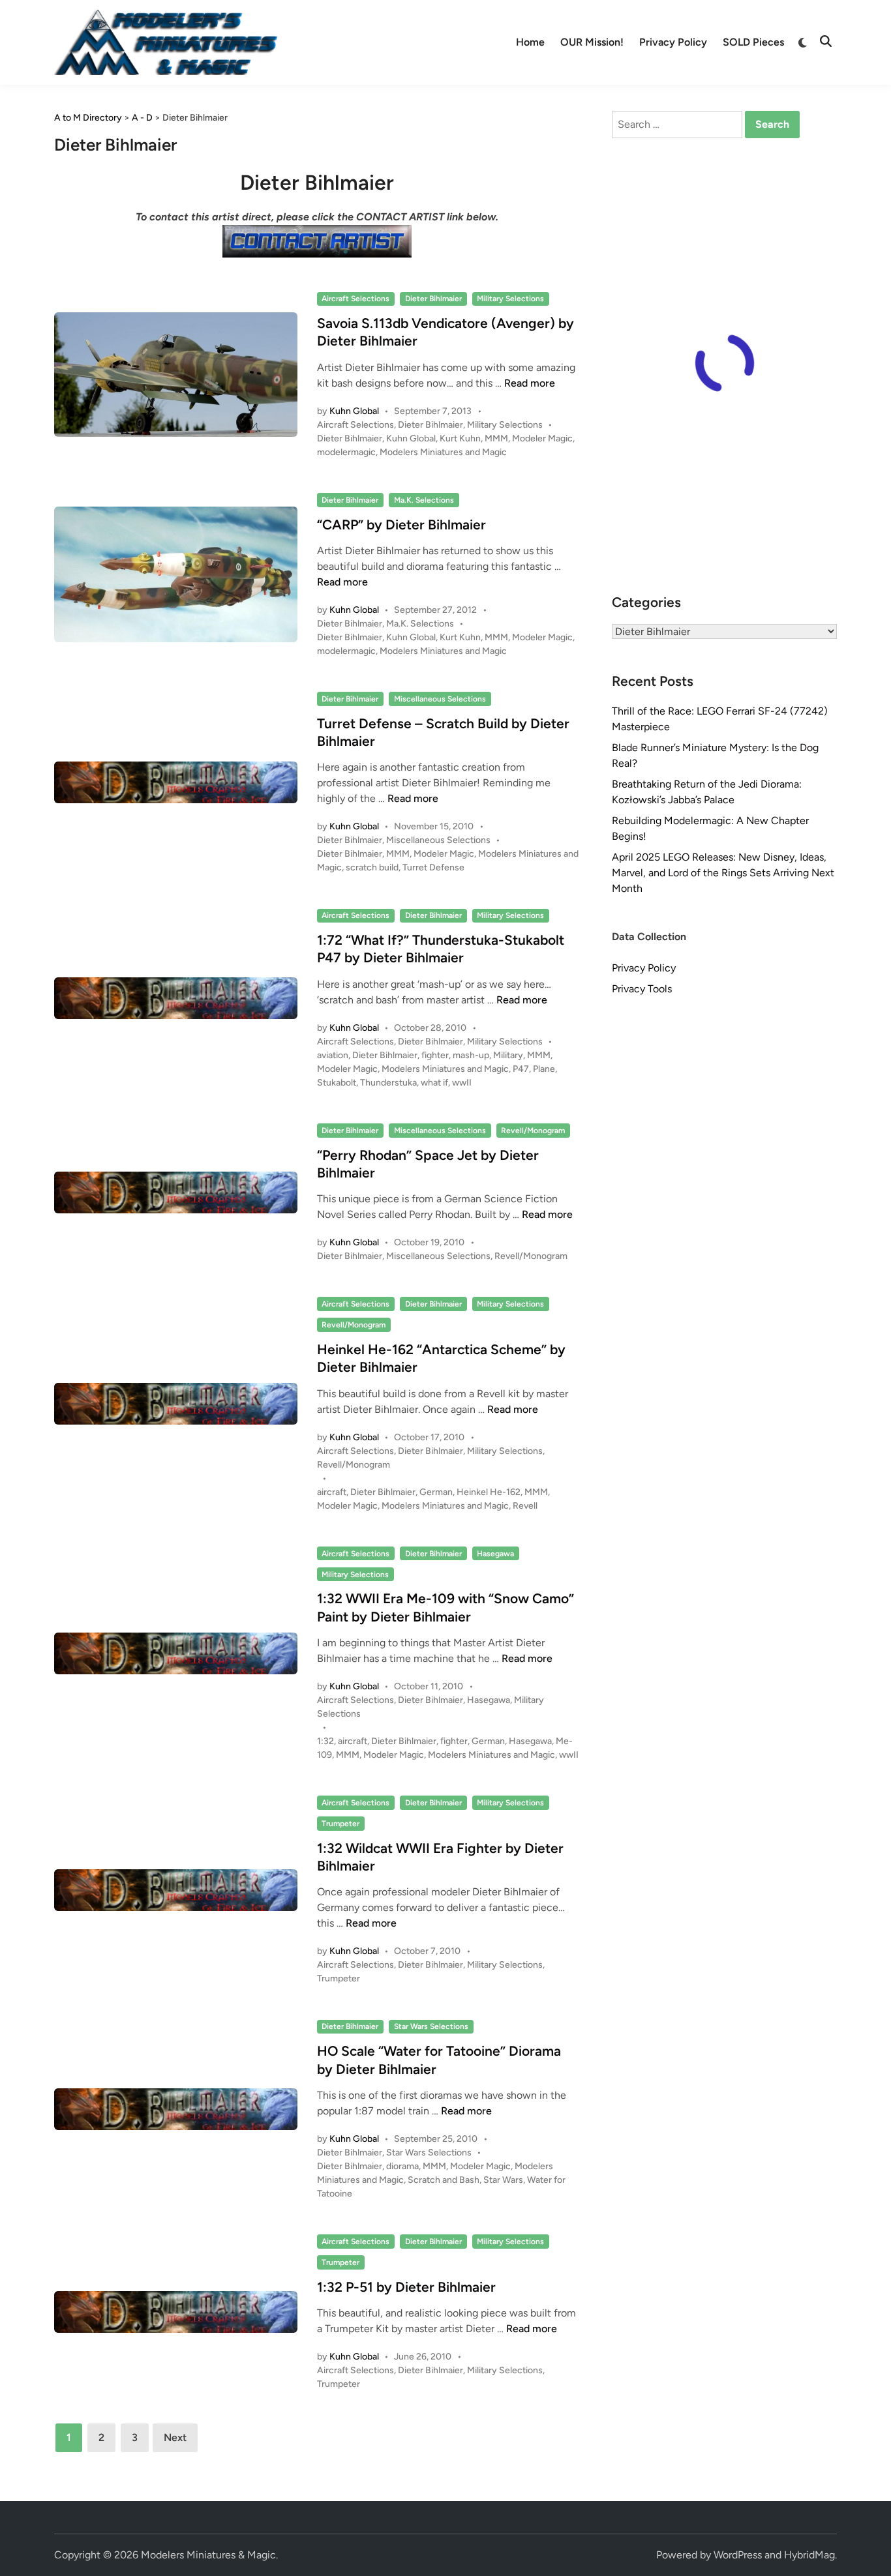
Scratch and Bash (444, 2180)
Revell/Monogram (533, 1131)
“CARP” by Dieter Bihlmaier (401, 525)
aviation (333, 1055)
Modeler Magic (542, 438)
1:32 (325, 1741)
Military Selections (510, 299)
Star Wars (503, 2180)
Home (530, 42)
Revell (525, 1506)
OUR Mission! (592, 42)
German (436, 1492)
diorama (402, 2166)
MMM (496, 438)
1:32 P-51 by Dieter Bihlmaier (406, 2287)
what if (434, 1083)
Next (175, 2437)
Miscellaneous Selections (440, 699)
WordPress (738, 2555)
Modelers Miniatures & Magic (208, 2555)
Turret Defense (433, 867)
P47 (521, 1069)
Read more (530, 383)
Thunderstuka (388, 1083)
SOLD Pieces (753, 42)
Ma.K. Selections (424, 500)
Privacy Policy (673, 42)
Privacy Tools (642, 989)
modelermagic (346, 452)
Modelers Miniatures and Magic (443, 452)
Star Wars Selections (431, 2026)
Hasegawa (495, 1554)
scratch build (372, 867)
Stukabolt (337, 1083)
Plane (544, 1069)
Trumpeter (340, 1824)
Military (508, 1055)
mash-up (471, 1055)
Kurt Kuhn (460, 438)
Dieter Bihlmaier (433, 299)
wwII (462, 1083)
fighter (435, 1055)
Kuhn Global (354, 411)
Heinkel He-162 (489, 1492)
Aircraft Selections (355, 299)
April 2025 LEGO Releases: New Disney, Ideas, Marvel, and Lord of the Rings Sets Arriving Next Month (723, 873)
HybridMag (809, 2555)
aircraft (332, 1492)
